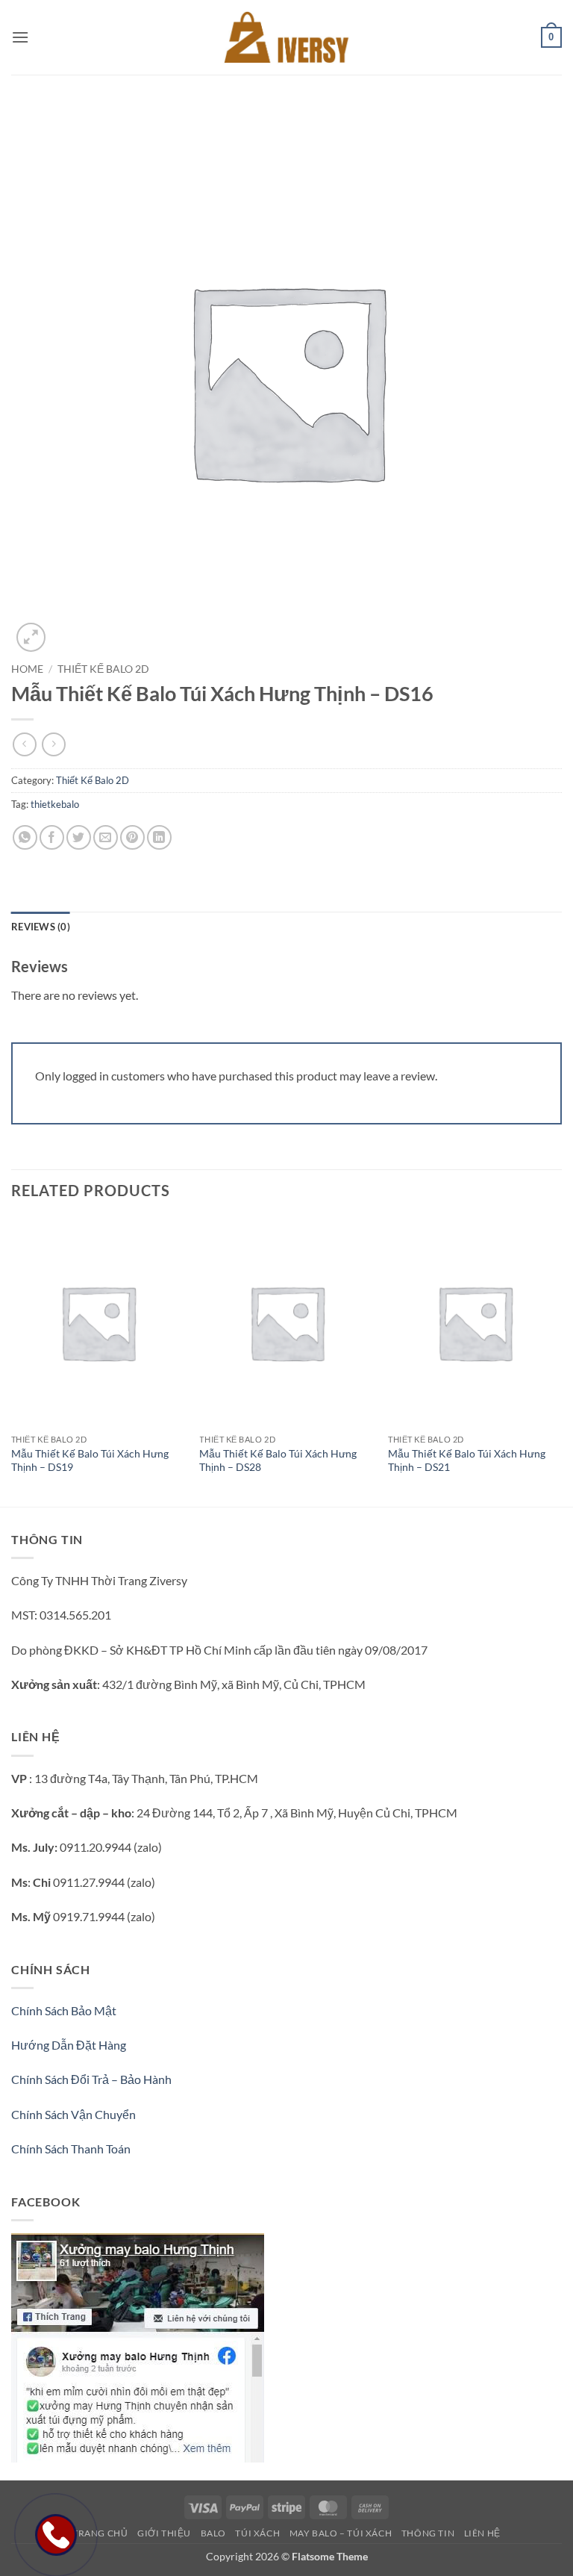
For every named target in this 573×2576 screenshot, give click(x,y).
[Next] (561, 1360)
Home (27, 669)
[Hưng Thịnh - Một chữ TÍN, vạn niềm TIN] (286, 37)
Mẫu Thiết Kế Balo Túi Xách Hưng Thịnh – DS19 (90, 1460)
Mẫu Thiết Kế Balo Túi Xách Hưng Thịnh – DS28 (278, 1460)
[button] (20, 37)
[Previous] (12, 1360)
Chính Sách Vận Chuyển (73, 2114)
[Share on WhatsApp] (25, 837)
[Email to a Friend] (106, 837)
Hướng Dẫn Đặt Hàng (69, 2045)
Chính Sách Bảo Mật (64, 2010)
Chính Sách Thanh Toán (71, 2149)
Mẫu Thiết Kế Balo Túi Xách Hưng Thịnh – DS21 (467, 1460)
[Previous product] (53, 744)
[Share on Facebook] (52, 837)
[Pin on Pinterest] (132, 837)
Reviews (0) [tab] (41, 927)
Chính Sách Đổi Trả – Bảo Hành (91, 2079)
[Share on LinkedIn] (159, 837)
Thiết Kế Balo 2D (103, 669)
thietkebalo (55, 804)
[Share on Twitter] (79, 837)
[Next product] (24, 744)
